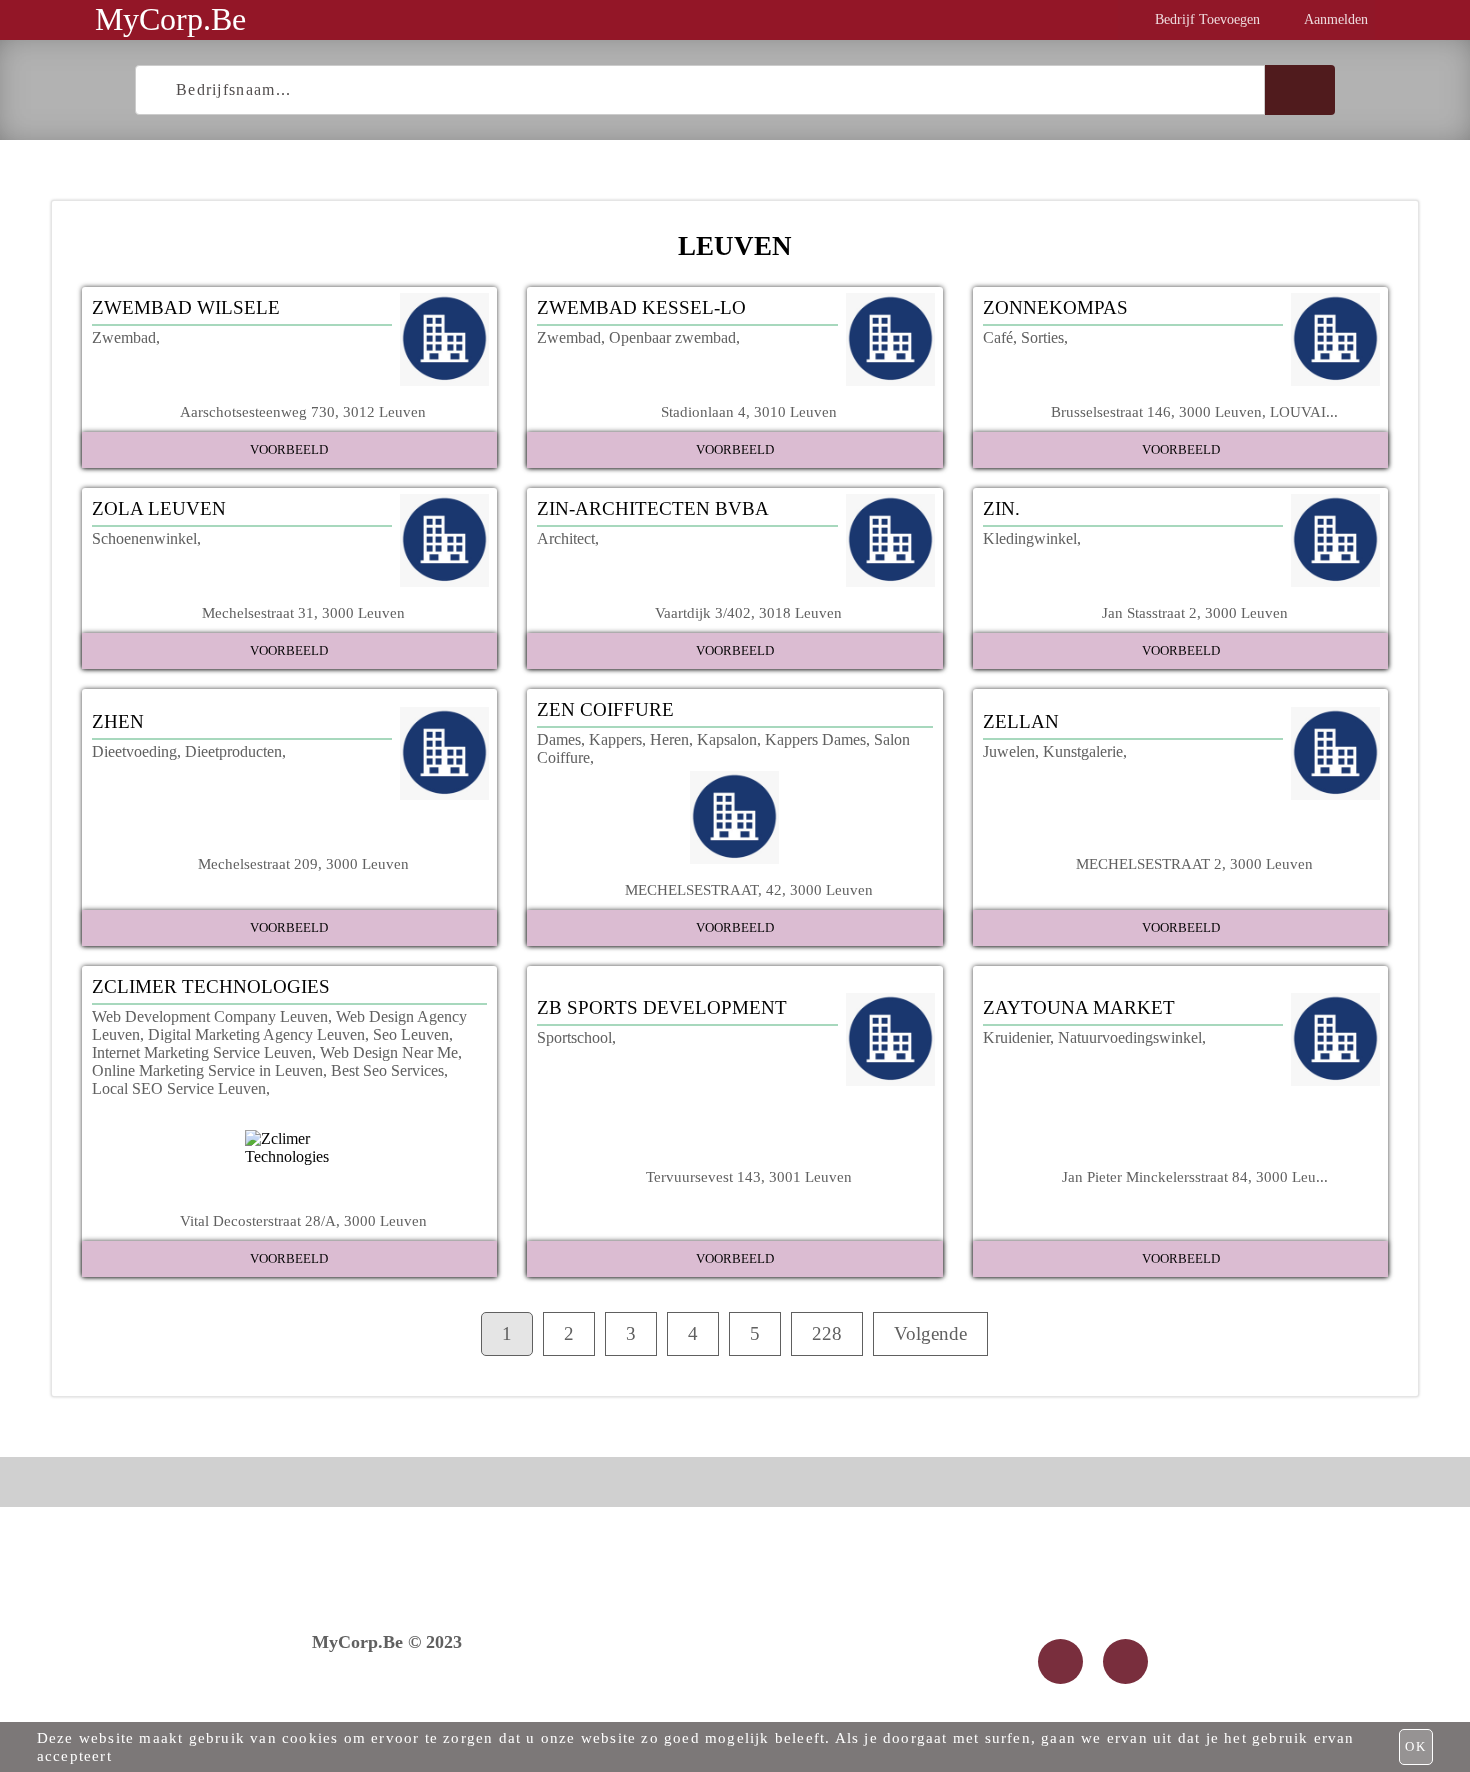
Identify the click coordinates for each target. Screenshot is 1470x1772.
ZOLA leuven (159, 508)
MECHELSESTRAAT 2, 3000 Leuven (1194, 863)
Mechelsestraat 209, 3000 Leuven (303, 863)
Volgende (930, 1333)
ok (1416, 1746)
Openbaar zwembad (672, 337)
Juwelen (1009, 751)
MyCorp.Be (170, 19)
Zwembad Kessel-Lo (641, 307)
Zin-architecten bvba (653, 508)
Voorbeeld (289, 449)
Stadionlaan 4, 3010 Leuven (749, 411)
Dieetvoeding (134, 751)
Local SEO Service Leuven (179, 1088)
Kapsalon (727, 739)
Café (998, 337)
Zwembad (124, 337)
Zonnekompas (1055, 307)
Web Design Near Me (389, 1052)
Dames (559, 739)
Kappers (615, 739)
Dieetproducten (233, 751)
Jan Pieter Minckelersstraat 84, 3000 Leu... (1195, 1176)
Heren (669, 739)
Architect (566, 538)
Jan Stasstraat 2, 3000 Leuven (1195, 612)
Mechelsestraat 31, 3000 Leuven (303, 612)
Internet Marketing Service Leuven (202, 1052)
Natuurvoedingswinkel (1130, 1037)
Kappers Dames (815, 739)
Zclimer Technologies (211, 986)
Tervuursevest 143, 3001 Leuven (749, 1176)
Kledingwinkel (1030, 538)
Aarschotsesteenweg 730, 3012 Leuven (303, 411)
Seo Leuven (411, 1034)
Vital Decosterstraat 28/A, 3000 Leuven (303, 1220)
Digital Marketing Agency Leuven (256, 1034)
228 (827, 1333)
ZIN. (1001, 508)
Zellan (1021, 721)
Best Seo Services (387, 1070)
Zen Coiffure (605, 709)
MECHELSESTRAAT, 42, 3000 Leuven (749, 889)
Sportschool (574, 1037)
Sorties (1042, 337)
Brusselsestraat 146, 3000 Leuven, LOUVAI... (1194, 411)
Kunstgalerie (1083, 751)
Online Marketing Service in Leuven (207, 1070)
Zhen (118, 721)
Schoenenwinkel (144, 538)
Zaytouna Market (1079, 1007)
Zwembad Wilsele (186, 307)
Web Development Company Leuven (210, 1016)
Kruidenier (1016, 1037)
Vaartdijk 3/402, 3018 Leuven (748, 612)
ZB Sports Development (662, 1007)
